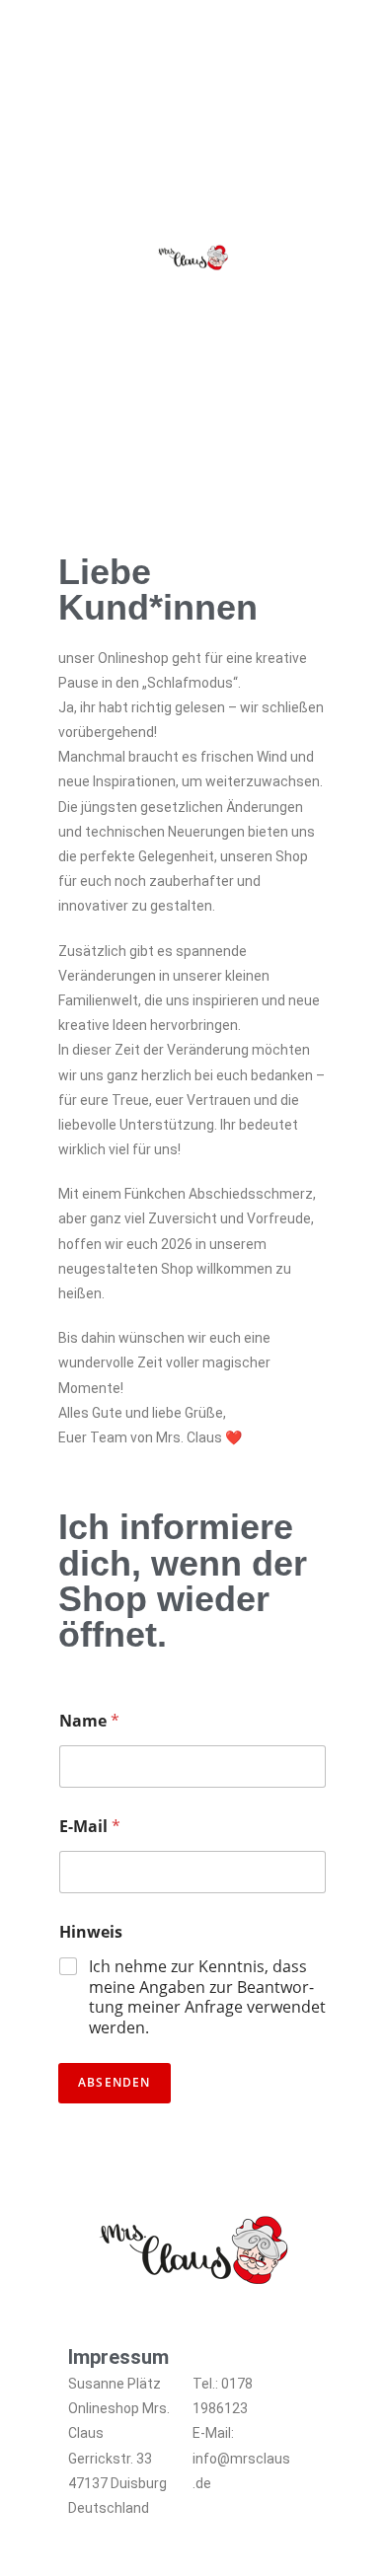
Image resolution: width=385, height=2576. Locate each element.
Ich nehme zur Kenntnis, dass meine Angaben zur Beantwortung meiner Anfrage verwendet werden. (207, 1997)
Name (89, 1721)
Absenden (115, 2082)
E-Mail (90, 1827)
